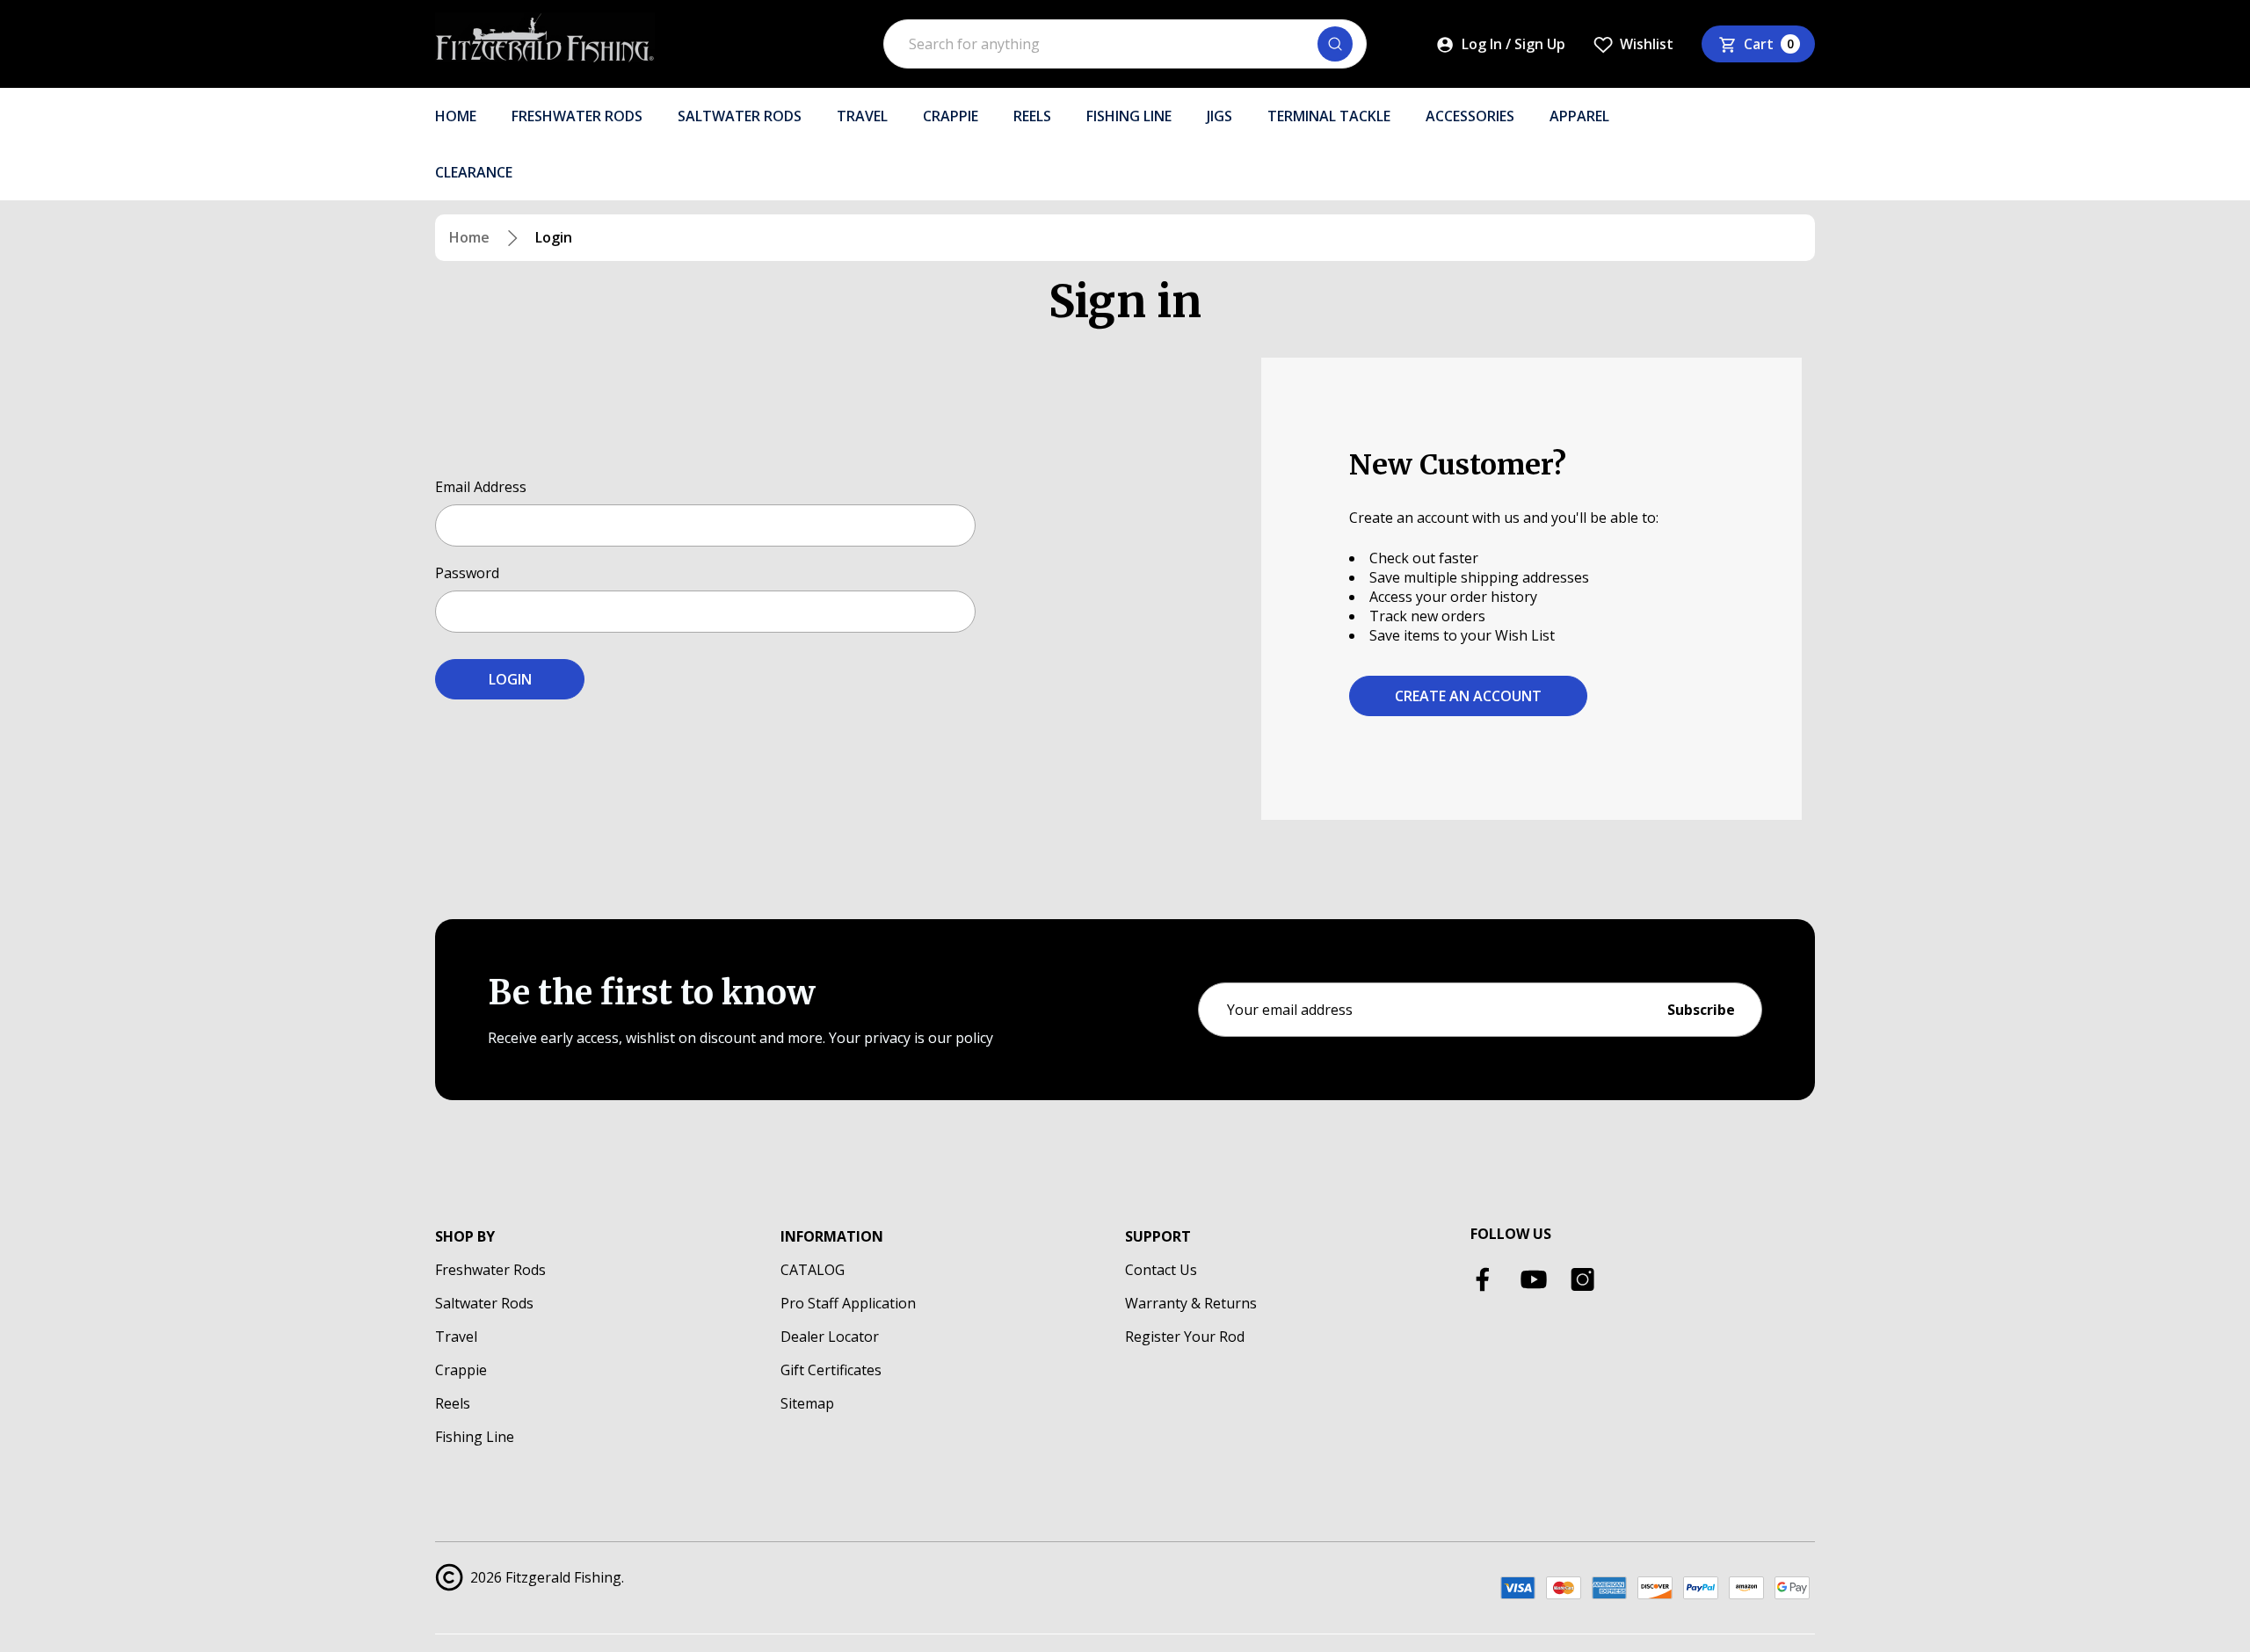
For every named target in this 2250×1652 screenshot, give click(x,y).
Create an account (1468, 696)
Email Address (481, 487)
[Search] (1335, 44)
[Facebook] (1484, 1279)
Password (467, 573)
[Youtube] (1534, 1279)
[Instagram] (1583, 1279)
